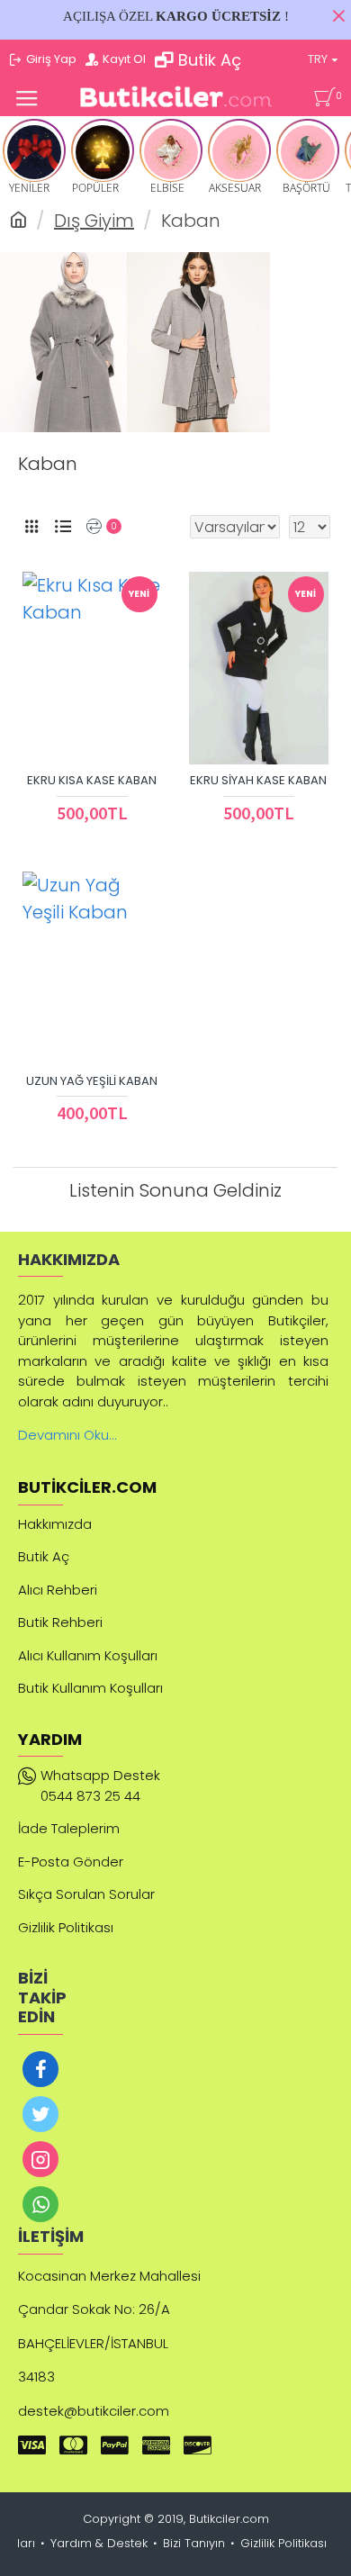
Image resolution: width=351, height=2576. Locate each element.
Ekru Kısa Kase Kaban (92, 781)
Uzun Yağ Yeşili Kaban (92, 1082)
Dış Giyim (94, 221)
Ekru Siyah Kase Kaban (258, 781)
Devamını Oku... (67, 1435)
